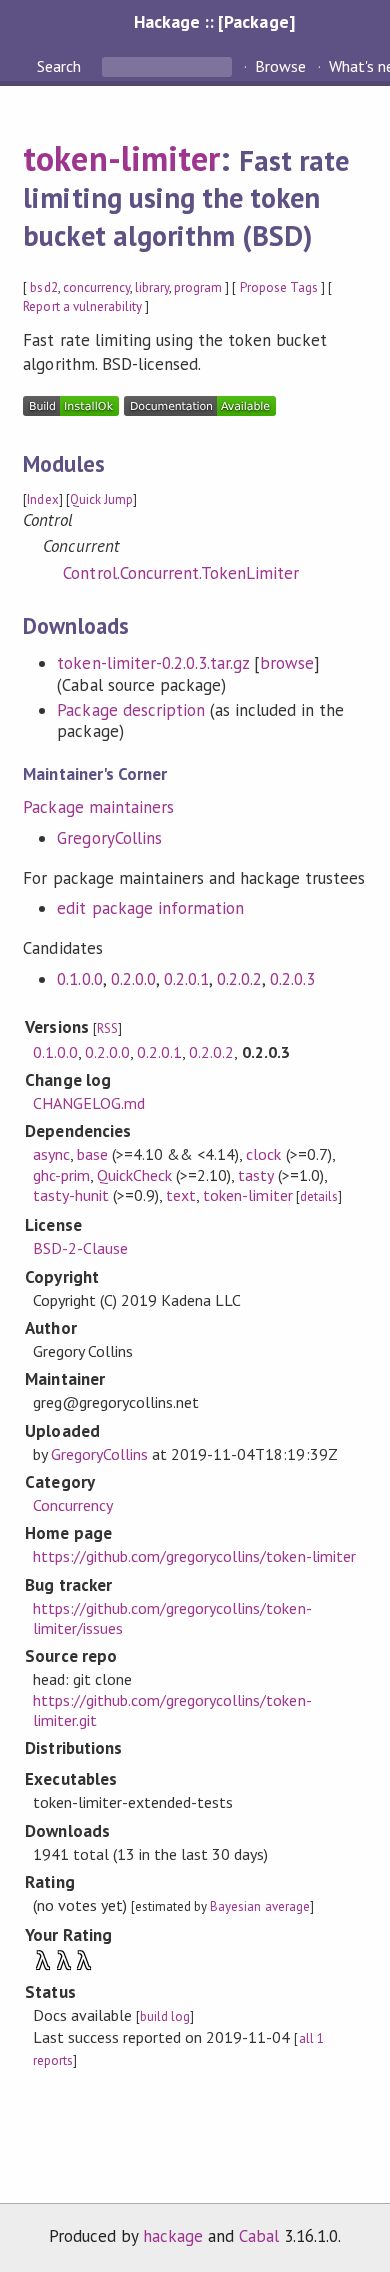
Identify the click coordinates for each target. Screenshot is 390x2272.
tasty (255, 1175)
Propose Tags (279, 287)
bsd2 (43, 287)
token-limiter (121, 158)
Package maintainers (98, 807)
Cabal (259, 2236)
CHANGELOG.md (89, 1103)
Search (61, 66)
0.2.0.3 (292, 979)
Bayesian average (259, 1906)
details (319, 1196)
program (198, 287)
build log (165, 2016)
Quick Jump (101, 499)
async (51, 1154)
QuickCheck (134, 1175)
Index (42, 499)
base (92, 1154)
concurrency (96, 287)
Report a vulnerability (82, 306)
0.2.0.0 (133, 979)
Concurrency (73, 1505)
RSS (107, 1028)
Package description (130, 710)
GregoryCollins (109, 838)
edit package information (150, 908)
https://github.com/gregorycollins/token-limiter (194, 1556)
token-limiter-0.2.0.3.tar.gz (153, 663)
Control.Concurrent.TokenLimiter (181, 573)
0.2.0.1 (186, 979)
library (152, 287)
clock (263, 1154)
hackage (173, 2236)
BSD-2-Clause (80, 1248)
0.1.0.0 (79, 979)
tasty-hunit (71, 1195)
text (181, 1195)
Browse (280, 66)
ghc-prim (61, 1175)
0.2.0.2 (239, 979)
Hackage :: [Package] (214, 21)
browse (287, 663)
